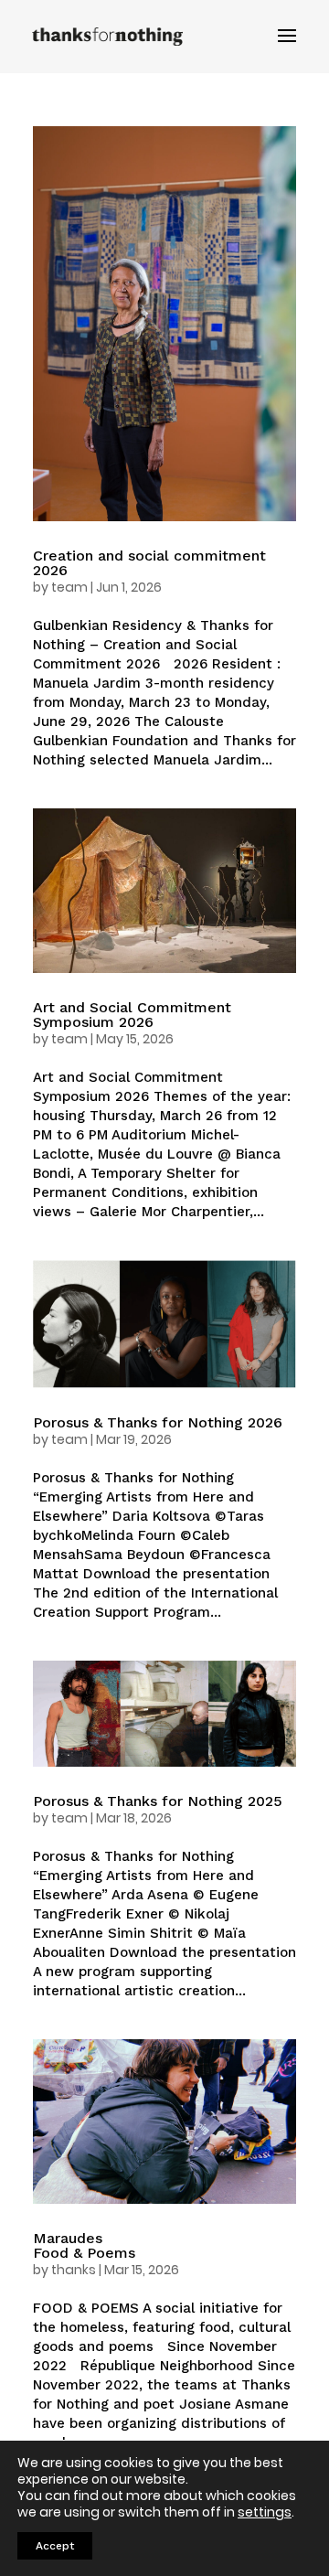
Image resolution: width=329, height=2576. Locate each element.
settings (265, 2512)
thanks (74, 2270)
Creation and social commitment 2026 (149, 563)
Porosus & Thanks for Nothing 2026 (158, 1422)
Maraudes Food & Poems (84, 2245)
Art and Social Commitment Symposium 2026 (132, 1015)
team (69, 587)
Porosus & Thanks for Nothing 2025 (158, 1801)
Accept (55, 2546)
